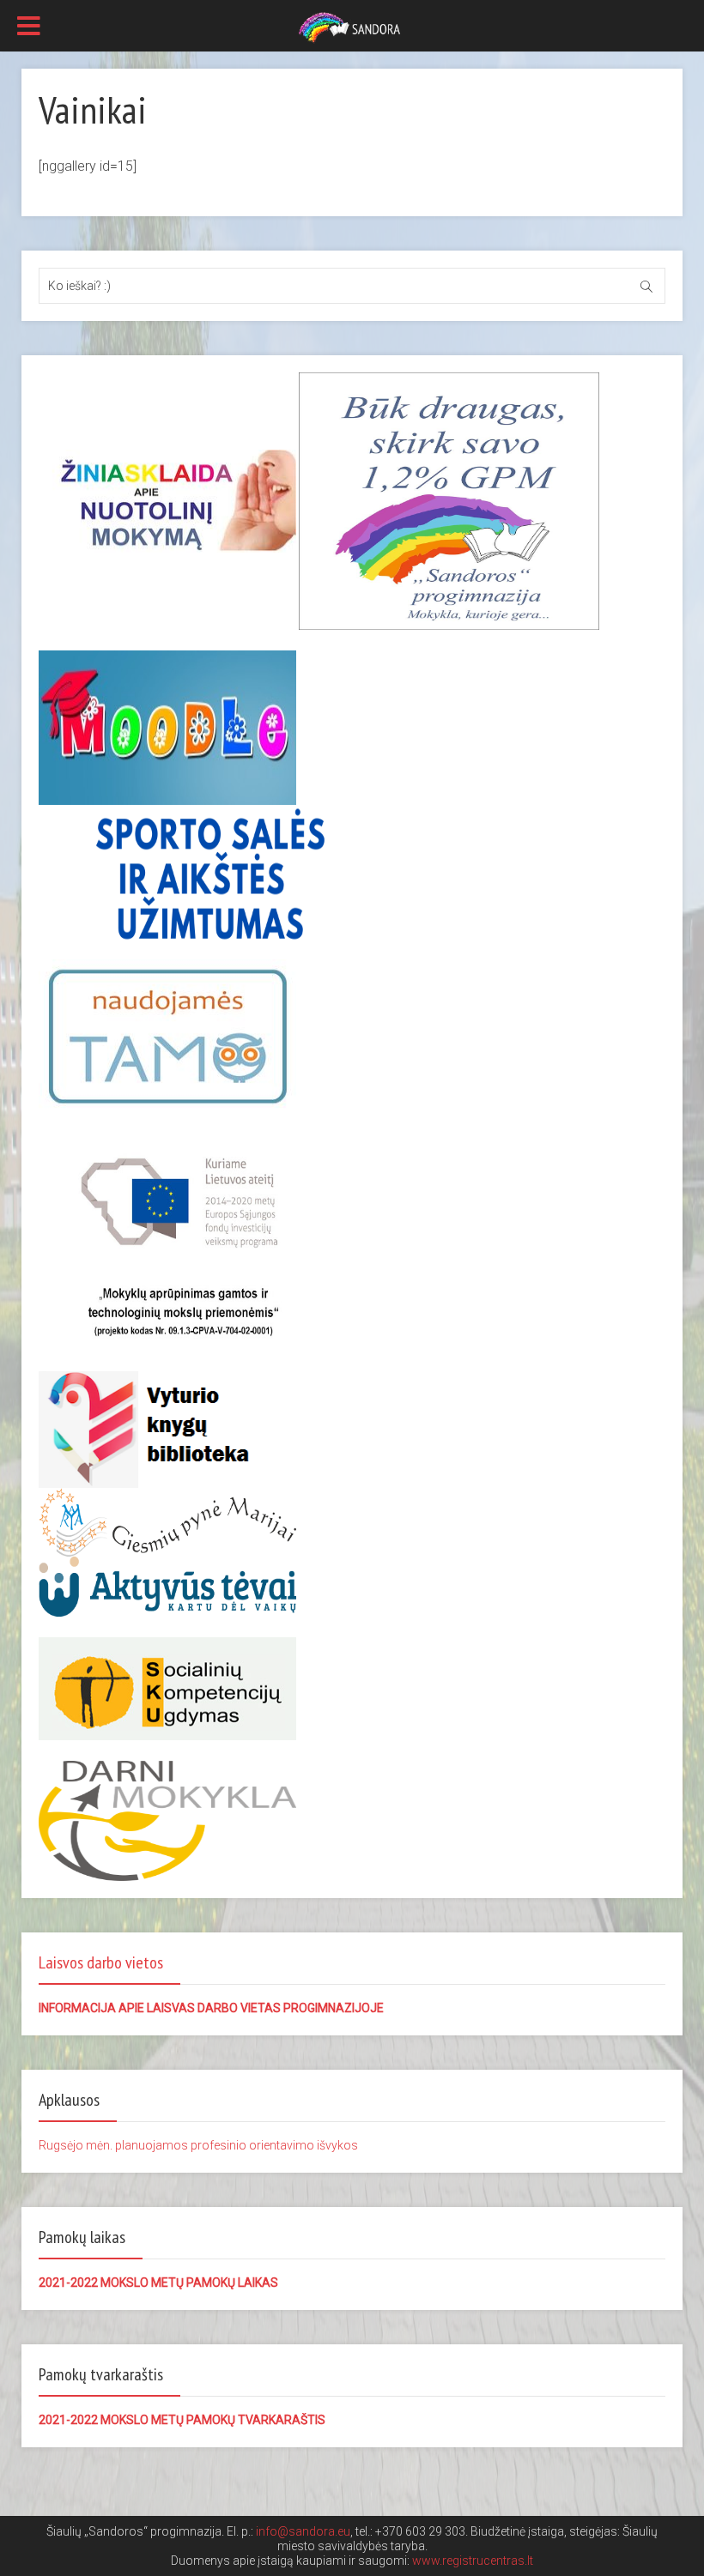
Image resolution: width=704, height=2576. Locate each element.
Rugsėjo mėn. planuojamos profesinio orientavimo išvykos (198, 2145)
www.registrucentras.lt (473, 2561)
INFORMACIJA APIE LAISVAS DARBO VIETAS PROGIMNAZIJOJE (211, 2008)
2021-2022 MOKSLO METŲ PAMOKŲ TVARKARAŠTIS (182, 2420)
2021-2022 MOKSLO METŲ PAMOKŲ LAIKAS (158, 2283)
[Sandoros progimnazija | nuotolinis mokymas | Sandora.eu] (352, 27)
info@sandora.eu (303, 2531)
